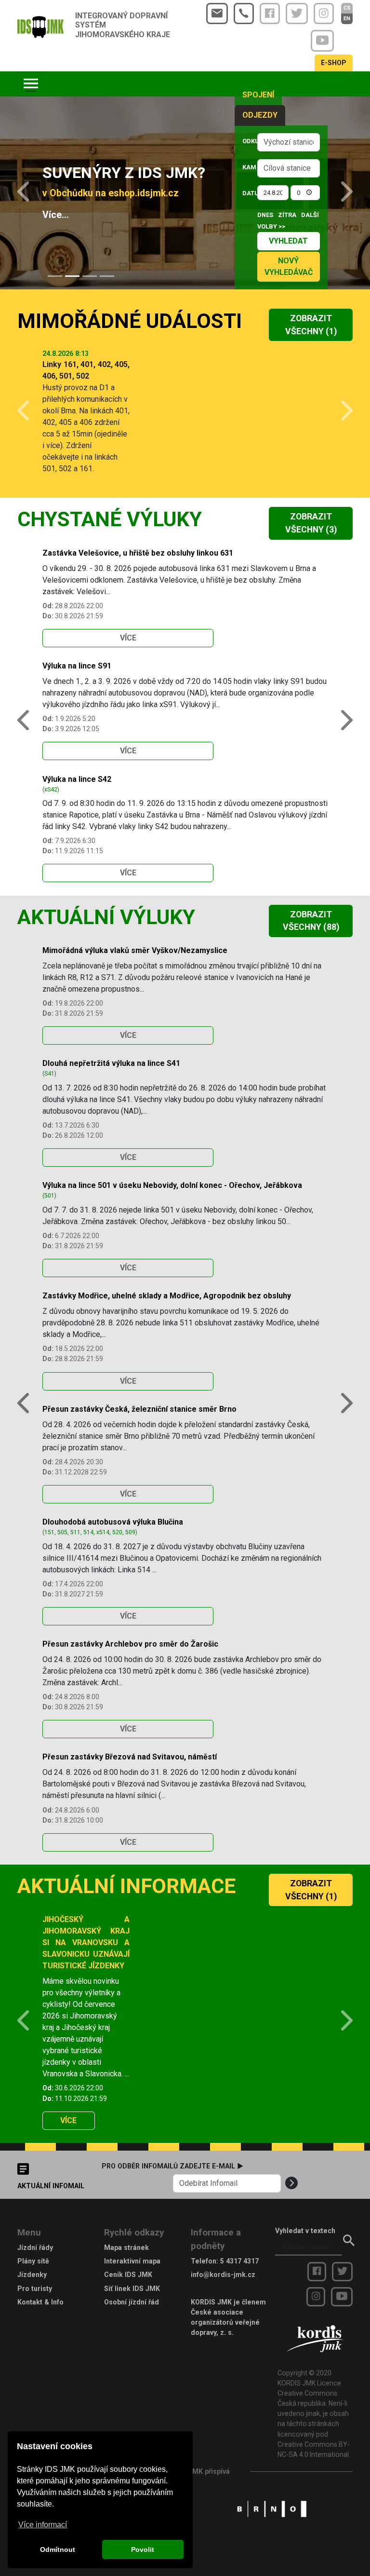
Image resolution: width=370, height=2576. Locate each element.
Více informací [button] (43, 2525)
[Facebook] (270, 14)
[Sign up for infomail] (291, 2183)
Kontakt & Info (40, 2302)
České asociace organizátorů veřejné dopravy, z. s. (225, 2322)
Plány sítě (33, 2261)
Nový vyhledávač (289, 266)
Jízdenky (32, 2275)
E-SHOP (334, 63)
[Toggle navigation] (31, 84)
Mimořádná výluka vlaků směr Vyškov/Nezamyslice (135, 950)
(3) (311, 523)
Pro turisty (35, 2289)
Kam (247, 167)
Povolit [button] (143, 2549)
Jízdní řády (35, 2248)
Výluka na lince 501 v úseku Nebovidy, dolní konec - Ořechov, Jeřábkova (172, 1185)
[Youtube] (322, 41)
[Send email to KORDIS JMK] (217, 14)
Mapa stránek (126, 2248)
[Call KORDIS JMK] (244, 14)
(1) (311, 325)
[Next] (340, 193)
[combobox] (289, 142)
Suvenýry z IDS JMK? (124, 173)
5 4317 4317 (239, 2261)
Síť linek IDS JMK (132, 2289)
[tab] (55, 276)
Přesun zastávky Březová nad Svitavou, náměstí (130, 1757)
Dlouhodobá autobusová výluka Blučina (113, 1522)
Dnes (265, 215)
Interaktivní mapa (132, 2261)
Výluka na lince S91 (77, 666)
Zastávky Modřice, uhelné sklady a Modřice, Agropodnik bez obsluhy (167, 1296)
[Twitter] (297, 14)
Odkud (247, 141)
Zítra (287, 215)
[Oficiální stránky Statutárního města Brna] (272, 2508)
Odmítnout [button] (58, 2549)
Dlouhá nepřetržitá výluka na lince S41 (111, 1063)
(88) (311, 921)
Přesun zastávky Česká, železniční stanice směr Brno (139, 1409)
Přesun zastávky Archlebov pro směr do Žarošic (130, 1644)
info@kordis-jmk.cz (223, 2275)
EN (347, 19)
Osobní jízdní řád (132, 2302)
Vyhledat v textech (305, 2231)
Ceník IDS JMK (128, 2275)
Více (128, 638)
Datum (247, 193)
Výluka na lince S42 (77, 779)
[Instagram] (324, 14)
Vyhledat (288, 241)
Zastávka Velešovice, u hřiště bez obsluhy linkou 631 (138, 553)
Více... (56, 215)
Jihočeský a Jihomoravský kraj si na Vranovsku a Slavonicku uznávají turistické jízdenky (86, 1942)
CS (347, 8)
